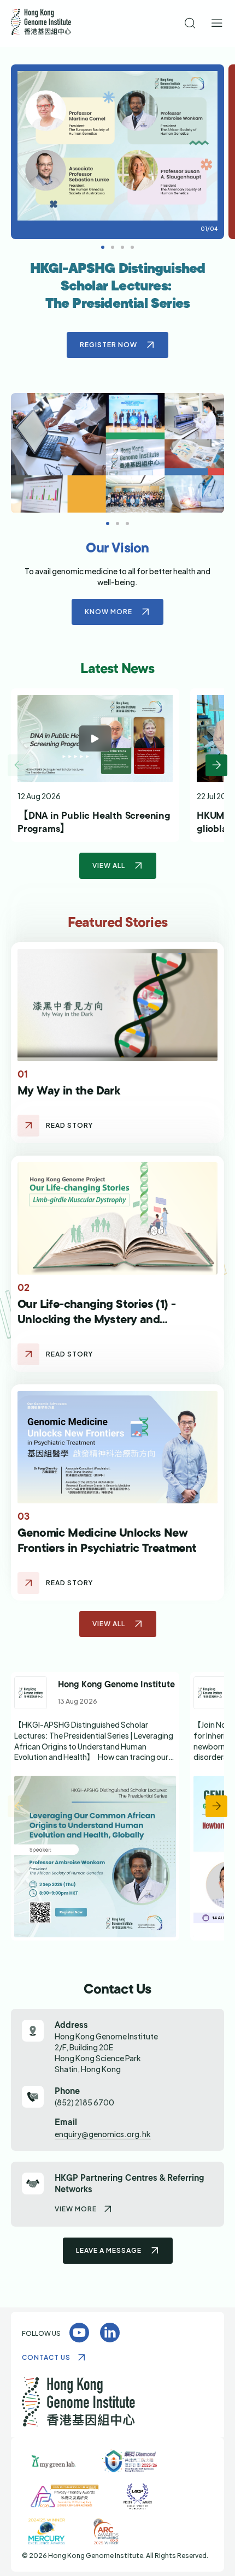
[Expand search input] (190, 24)
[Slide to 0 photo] (103, 247)
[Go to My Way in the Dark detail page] (28, 1126)
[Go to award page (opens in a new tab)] (54, 2461)
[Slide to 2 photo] (122, 247)
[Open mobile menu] (217, 24)
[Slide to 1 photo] (113, 247)
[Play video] (95, 739)
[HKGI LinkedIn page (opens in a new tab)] (110, 2333)
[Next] (216, 765)
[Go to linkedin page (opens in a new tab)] (95, 1806)
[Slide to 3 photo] (132, 247)
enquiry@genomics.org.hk (103, 2134)
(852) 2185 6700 (84, 2102)
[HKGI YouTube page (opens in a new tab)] (79, 2333)
